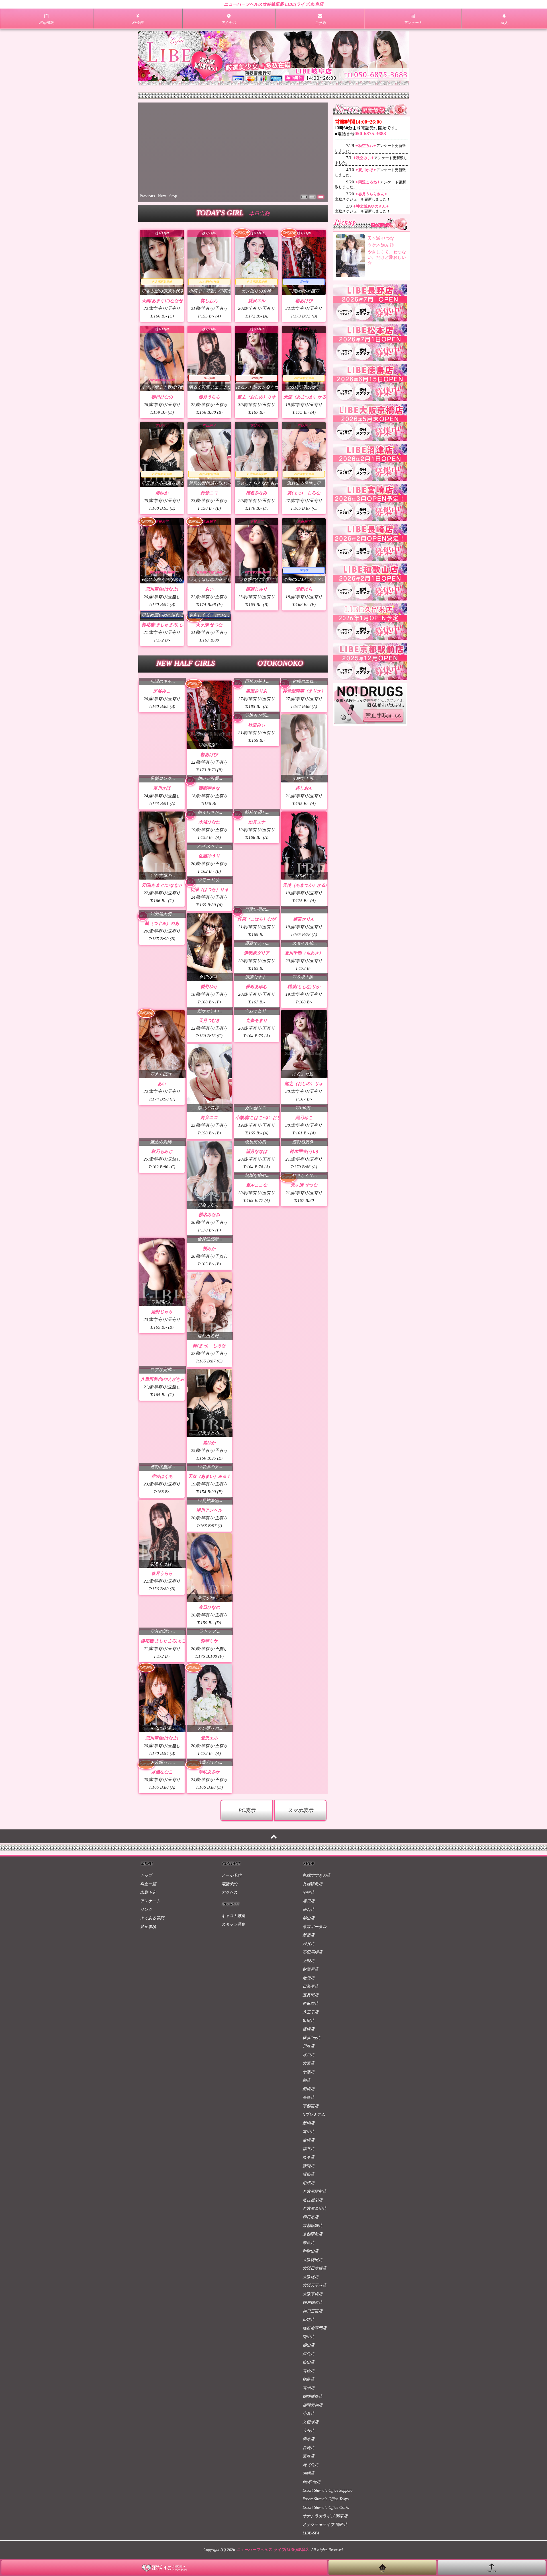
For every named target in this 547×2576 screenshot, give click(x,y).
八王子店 (311, 2136)
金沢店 (309, 2264)
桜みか (209, 1309)
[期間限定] (209, 775)
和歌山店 (311, 2375)
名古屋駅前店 (315, 2315)
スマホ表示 (300, 1934)
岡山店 (309, 2461)
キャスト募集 (233, 2040)
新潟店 (309, 2247)
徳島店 (309, 2503)
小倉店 (309, 2537)
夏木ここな (257, 1246)
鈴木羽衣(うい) (304, 1212)
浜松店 (309, 2298)
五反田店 (311, 2119)
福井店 (309, 2273)
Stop (173, 196)
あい (209, 589)
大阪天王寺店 (315, 2409)
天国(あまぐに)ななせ (162, 301)
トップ (146, 1999)
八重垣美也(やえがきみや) (165, 1440)
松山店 (309, 2486)
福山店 (309, 2469)
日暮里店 (311, 2110)
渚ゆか (162, 493)
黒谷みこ (162, 752)
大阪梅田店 (313, 2384)
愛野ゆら (304, 589)
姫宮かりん (304, 979)
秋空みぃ (257, 785)
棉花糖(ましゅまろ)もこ (164, 685)
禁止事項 (148, 2051)
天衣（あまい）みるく (209, 1537)
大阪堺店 (311, 2401)
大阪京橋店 (313, 2418)
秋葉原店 (311, 2093)
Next (162, 196)
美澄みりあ (257, 752)
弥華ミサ (209, 1702)
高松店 (309, 2495)
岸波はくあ (162, 1537)
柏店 (307, 2204)
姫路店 (309, 2443)
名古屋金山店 (315, 2332)
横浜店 (309, 2153)
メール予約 (231, 1999)
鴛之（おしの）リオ (257, 397)
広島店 (309, 2478)
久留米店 (311, 2546)
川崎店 (309, 2170)
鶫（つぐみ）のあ (162, 984)
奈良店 (309, 2367)
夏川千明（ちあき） (304, 1013)
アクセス (229, 2016)
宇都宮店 (311, 2230)
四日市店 (311, 2341)
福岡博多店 (313, 2520)
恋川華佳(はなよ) (162, 589)
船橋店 (309, 2213)
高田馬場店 (313, 2076)
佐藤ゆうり (209, 916)
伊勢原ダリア (257, 1013)
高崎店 (309, 2221)
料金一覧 (148, 2008)
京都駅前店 (313, 2358)
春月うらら (209, 397)
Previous (147, 196)
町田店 (309, 2144)
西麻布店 (311, 2127)
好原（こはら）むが (257, 979)
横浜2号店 (312, 2162)
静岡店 (309, 2290)
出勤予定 (148, 2016)
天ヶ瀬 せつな (209, 685)
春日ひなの (162, 397)
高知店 (309, 2512)
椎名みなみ (257, 493)
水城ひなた (209, 882)
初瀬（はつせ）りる (209, 950)
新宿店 (309, 2059)
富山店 (309, 2256)
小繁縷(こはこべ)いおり (258, 1178)
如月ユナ (257, 882)
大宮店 (309, 2187)
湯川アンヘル (209, 1571)
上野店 (309, 2085)
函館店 (309, 2016)
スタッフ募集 (233, 2048)
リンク (146, 2033)
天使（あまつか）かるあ (307, 397)
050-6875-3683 (370, 134)
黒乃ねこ (304, 1178)
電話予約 (229, 2008)
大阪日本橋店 (315, 2392)
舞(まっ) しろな (304, 493)
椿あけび (304, 301)
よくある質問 (152, 2042)
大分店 (309, 2555)
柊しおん (209, 301)
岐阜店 (309, 2281)
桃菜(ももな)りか (304, 1047)
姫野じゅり (257, 589)
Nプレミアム (314, 2238)
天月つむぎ (209, 1081)
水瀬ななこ (209, 1833)
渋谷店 (309, 2068)
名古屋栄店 (313, 2324)
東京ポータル (315, 2051)
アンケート (150, 2025)
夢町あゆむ (257, 1047)
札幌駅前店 (313, 2008)
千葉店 (309, 2196)
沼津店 (309, 2307)
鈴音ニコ (209, 493)
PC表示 (247, 1934)
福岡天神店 (313, 2529)
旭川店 (309, 2025)
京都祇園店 (313, 2349)
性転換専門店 (315, 2452)
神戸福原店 (313, 2426)
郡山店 (309, 2042)
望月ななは (257, 1212)
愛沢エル (257, 301)
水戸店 (309, 2179)
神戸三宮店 (313, 2435)
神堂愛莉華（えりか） (304, 752)
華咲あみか (209, 1866)
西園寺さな (209, 849)
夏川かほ (162, 849)
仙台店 (309, 2033)
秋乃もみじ (162, 1212)
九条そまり (257, 1081)
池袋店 (309, 2102)
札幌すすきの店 (317, 1999)
